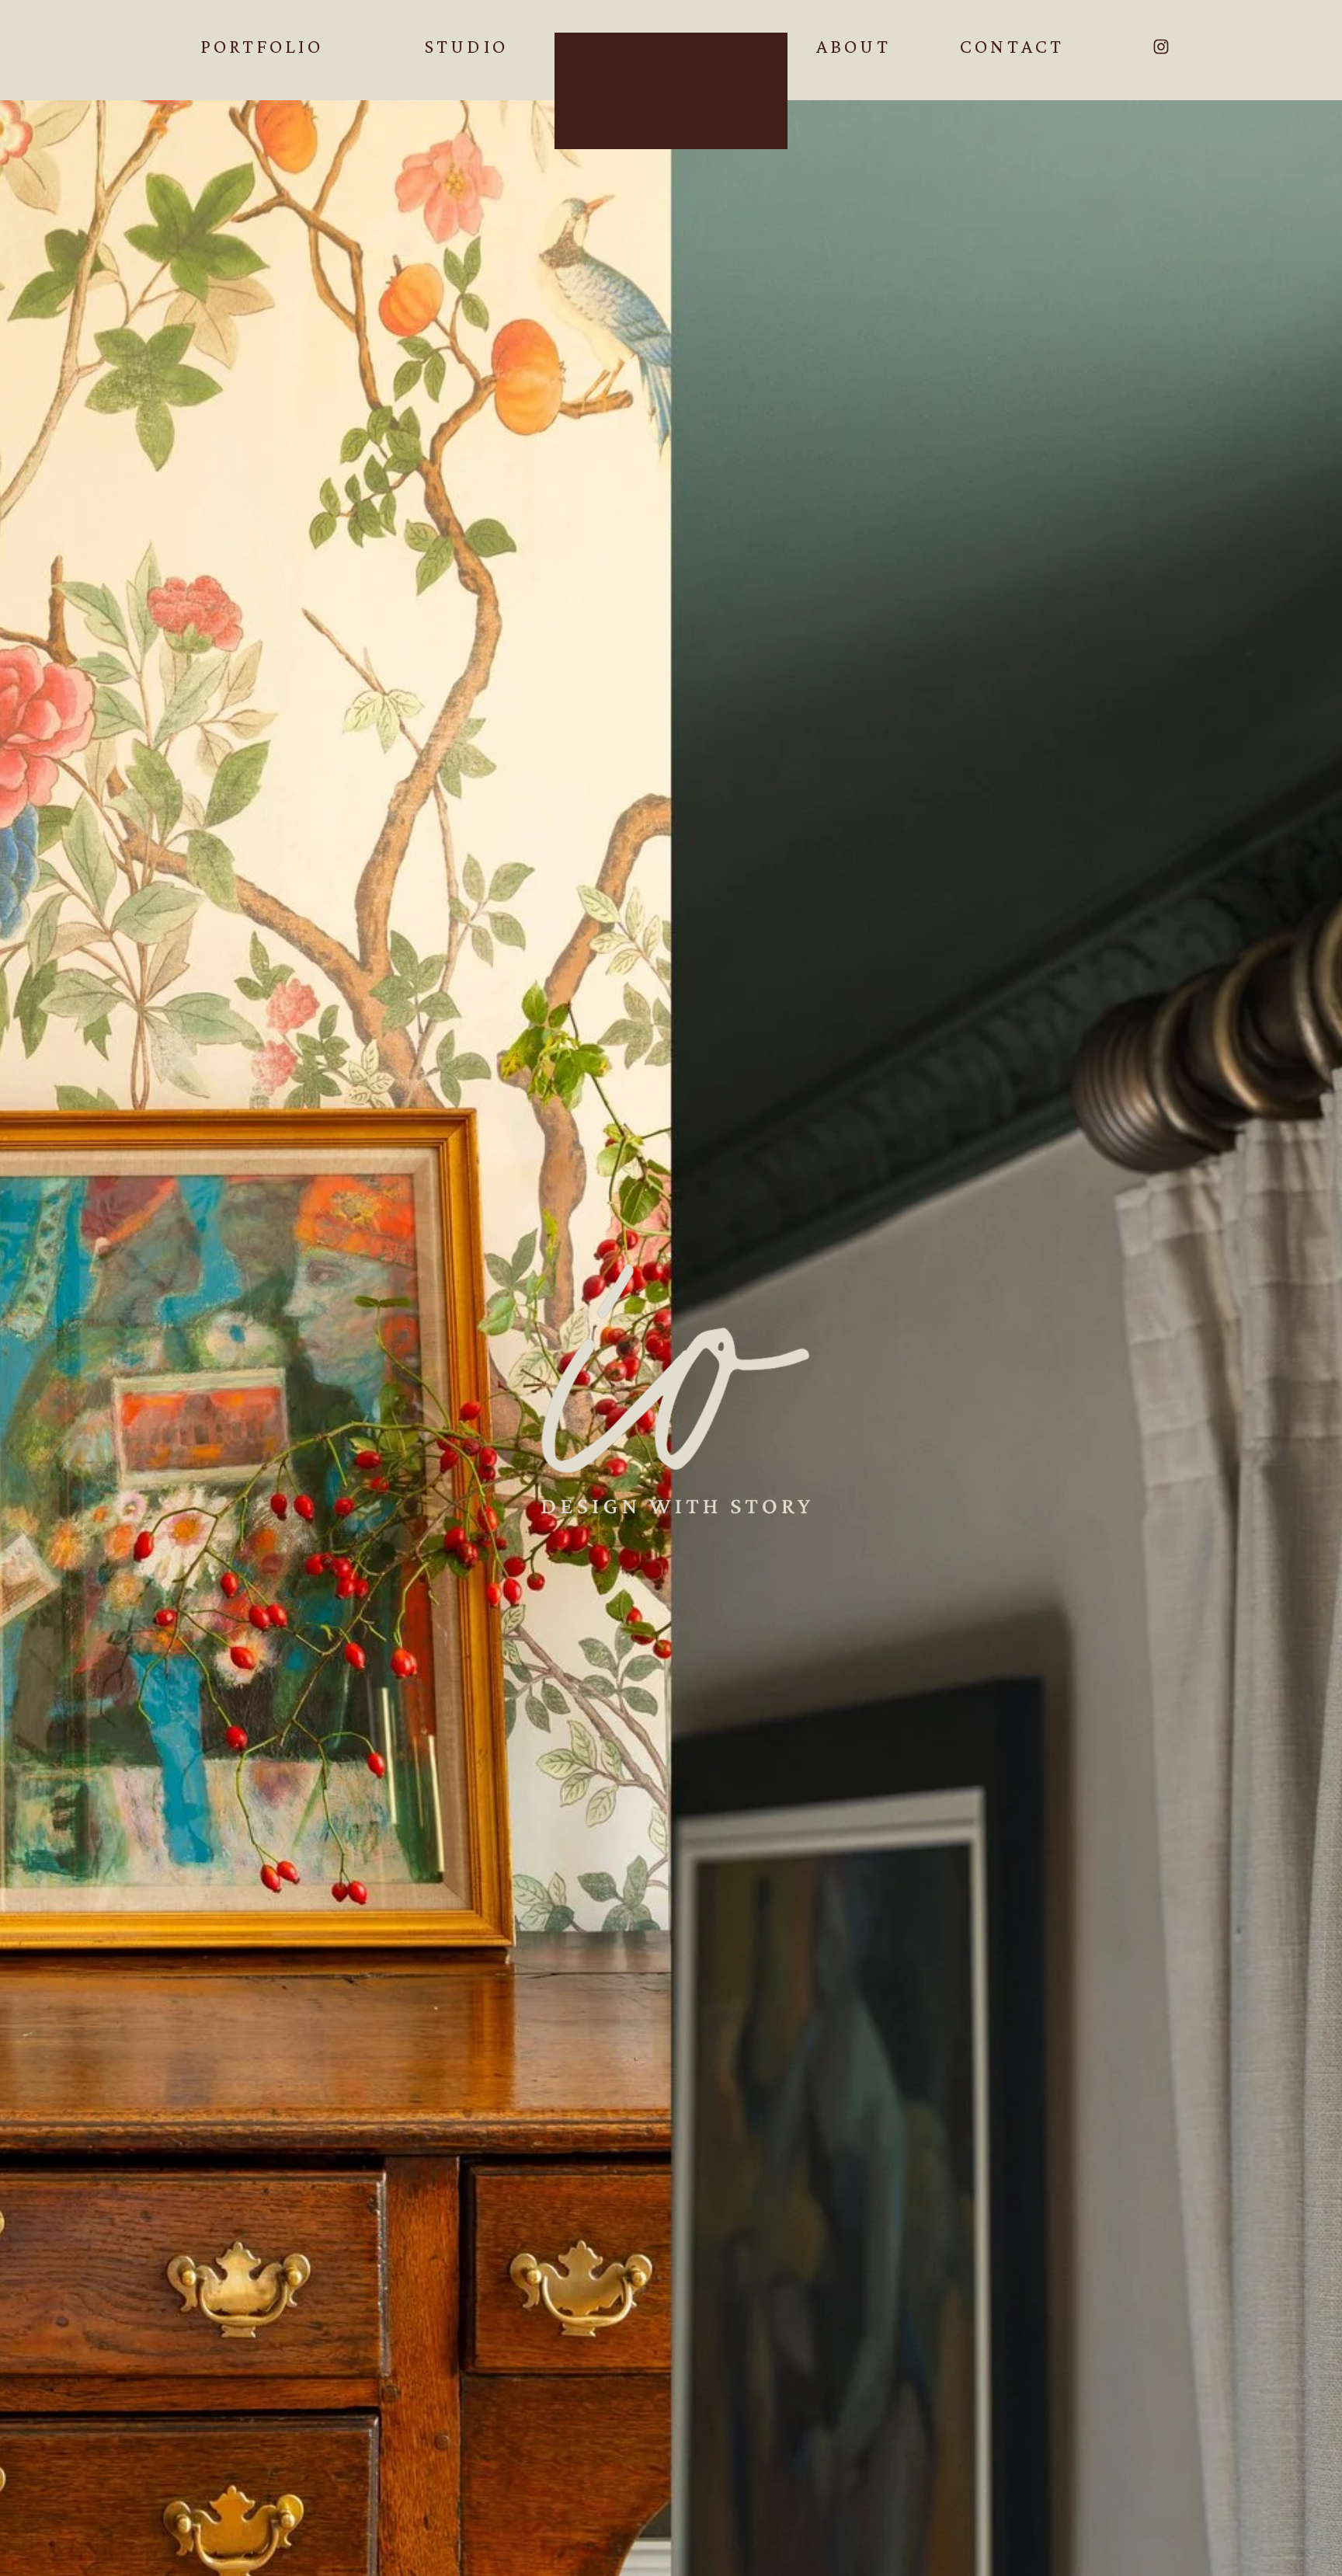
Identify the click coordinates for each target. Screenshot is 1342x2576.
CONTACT (1012, 46)
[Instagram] (1161, 47)
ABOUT (853, 46)
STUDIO (467, 46)
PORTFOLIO (262, 46)
